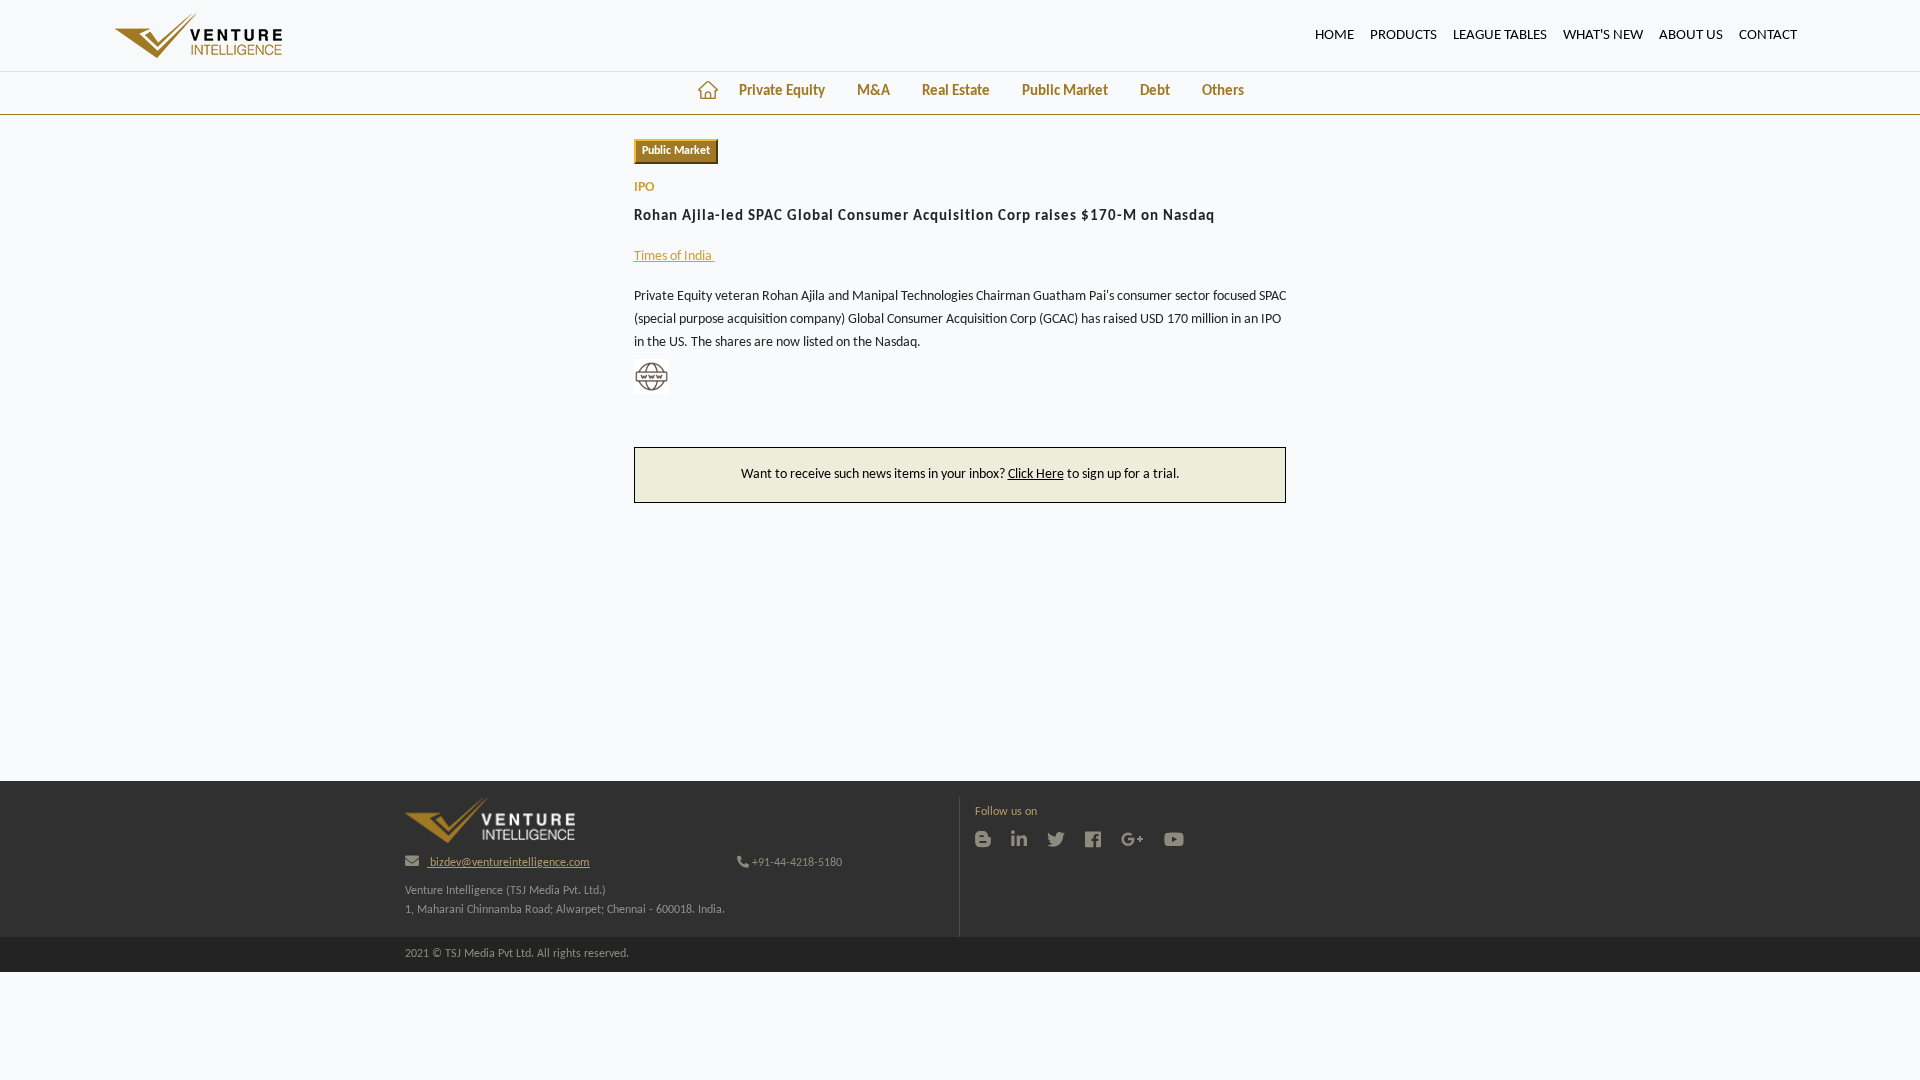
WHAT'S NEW (1603, 35)
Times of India (674, 256)
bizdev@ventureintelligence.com (508, 863)
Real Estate (956, 91)
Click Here (1036, 474)
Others (1223, 91)
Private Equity (782, 91)
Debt (1155, 91)
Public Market (1065, 91)
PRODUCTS (1403, 35)
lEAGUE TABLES (1500, 35)
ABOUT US (1691, 35)
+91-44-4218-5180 (795, 863)
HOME (1338, 35)
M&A (873, 91)
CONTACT (1768, 35)
